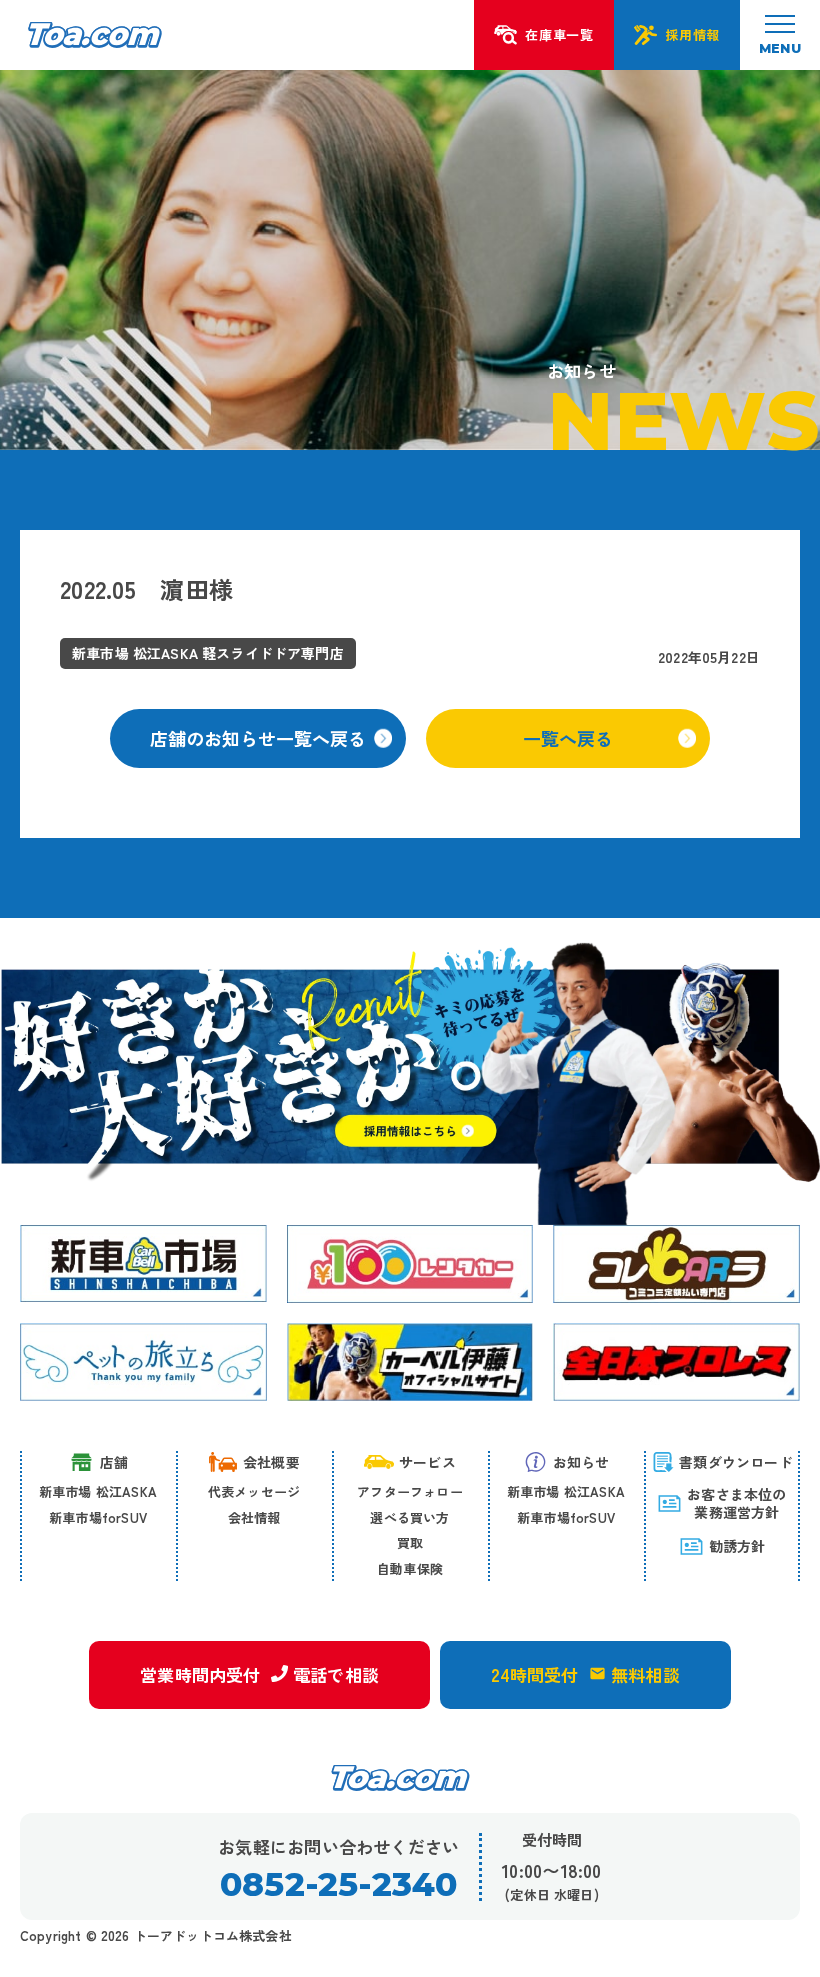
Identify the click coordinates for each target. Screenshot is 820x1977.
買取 (410, 1542)
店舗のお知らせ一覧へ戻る (258, 738)
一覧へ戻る (568, 738)
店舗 (114, 1462)
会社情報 (254, 1517)
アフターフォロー (410, 1491)
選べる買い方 (409, 1517)
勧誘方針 (737, 1546)
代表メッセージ (254, 1491)
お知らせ (581, 1462)
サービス (427, 1462)
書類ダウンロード (736, 1462)
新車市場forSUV (98, 1517)
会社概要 (271, 1462)
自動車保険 (410, 1568)
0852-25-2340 (338, 1884)
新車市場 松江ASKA (98, 1491)
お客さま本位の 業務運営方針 (736, 1503)
